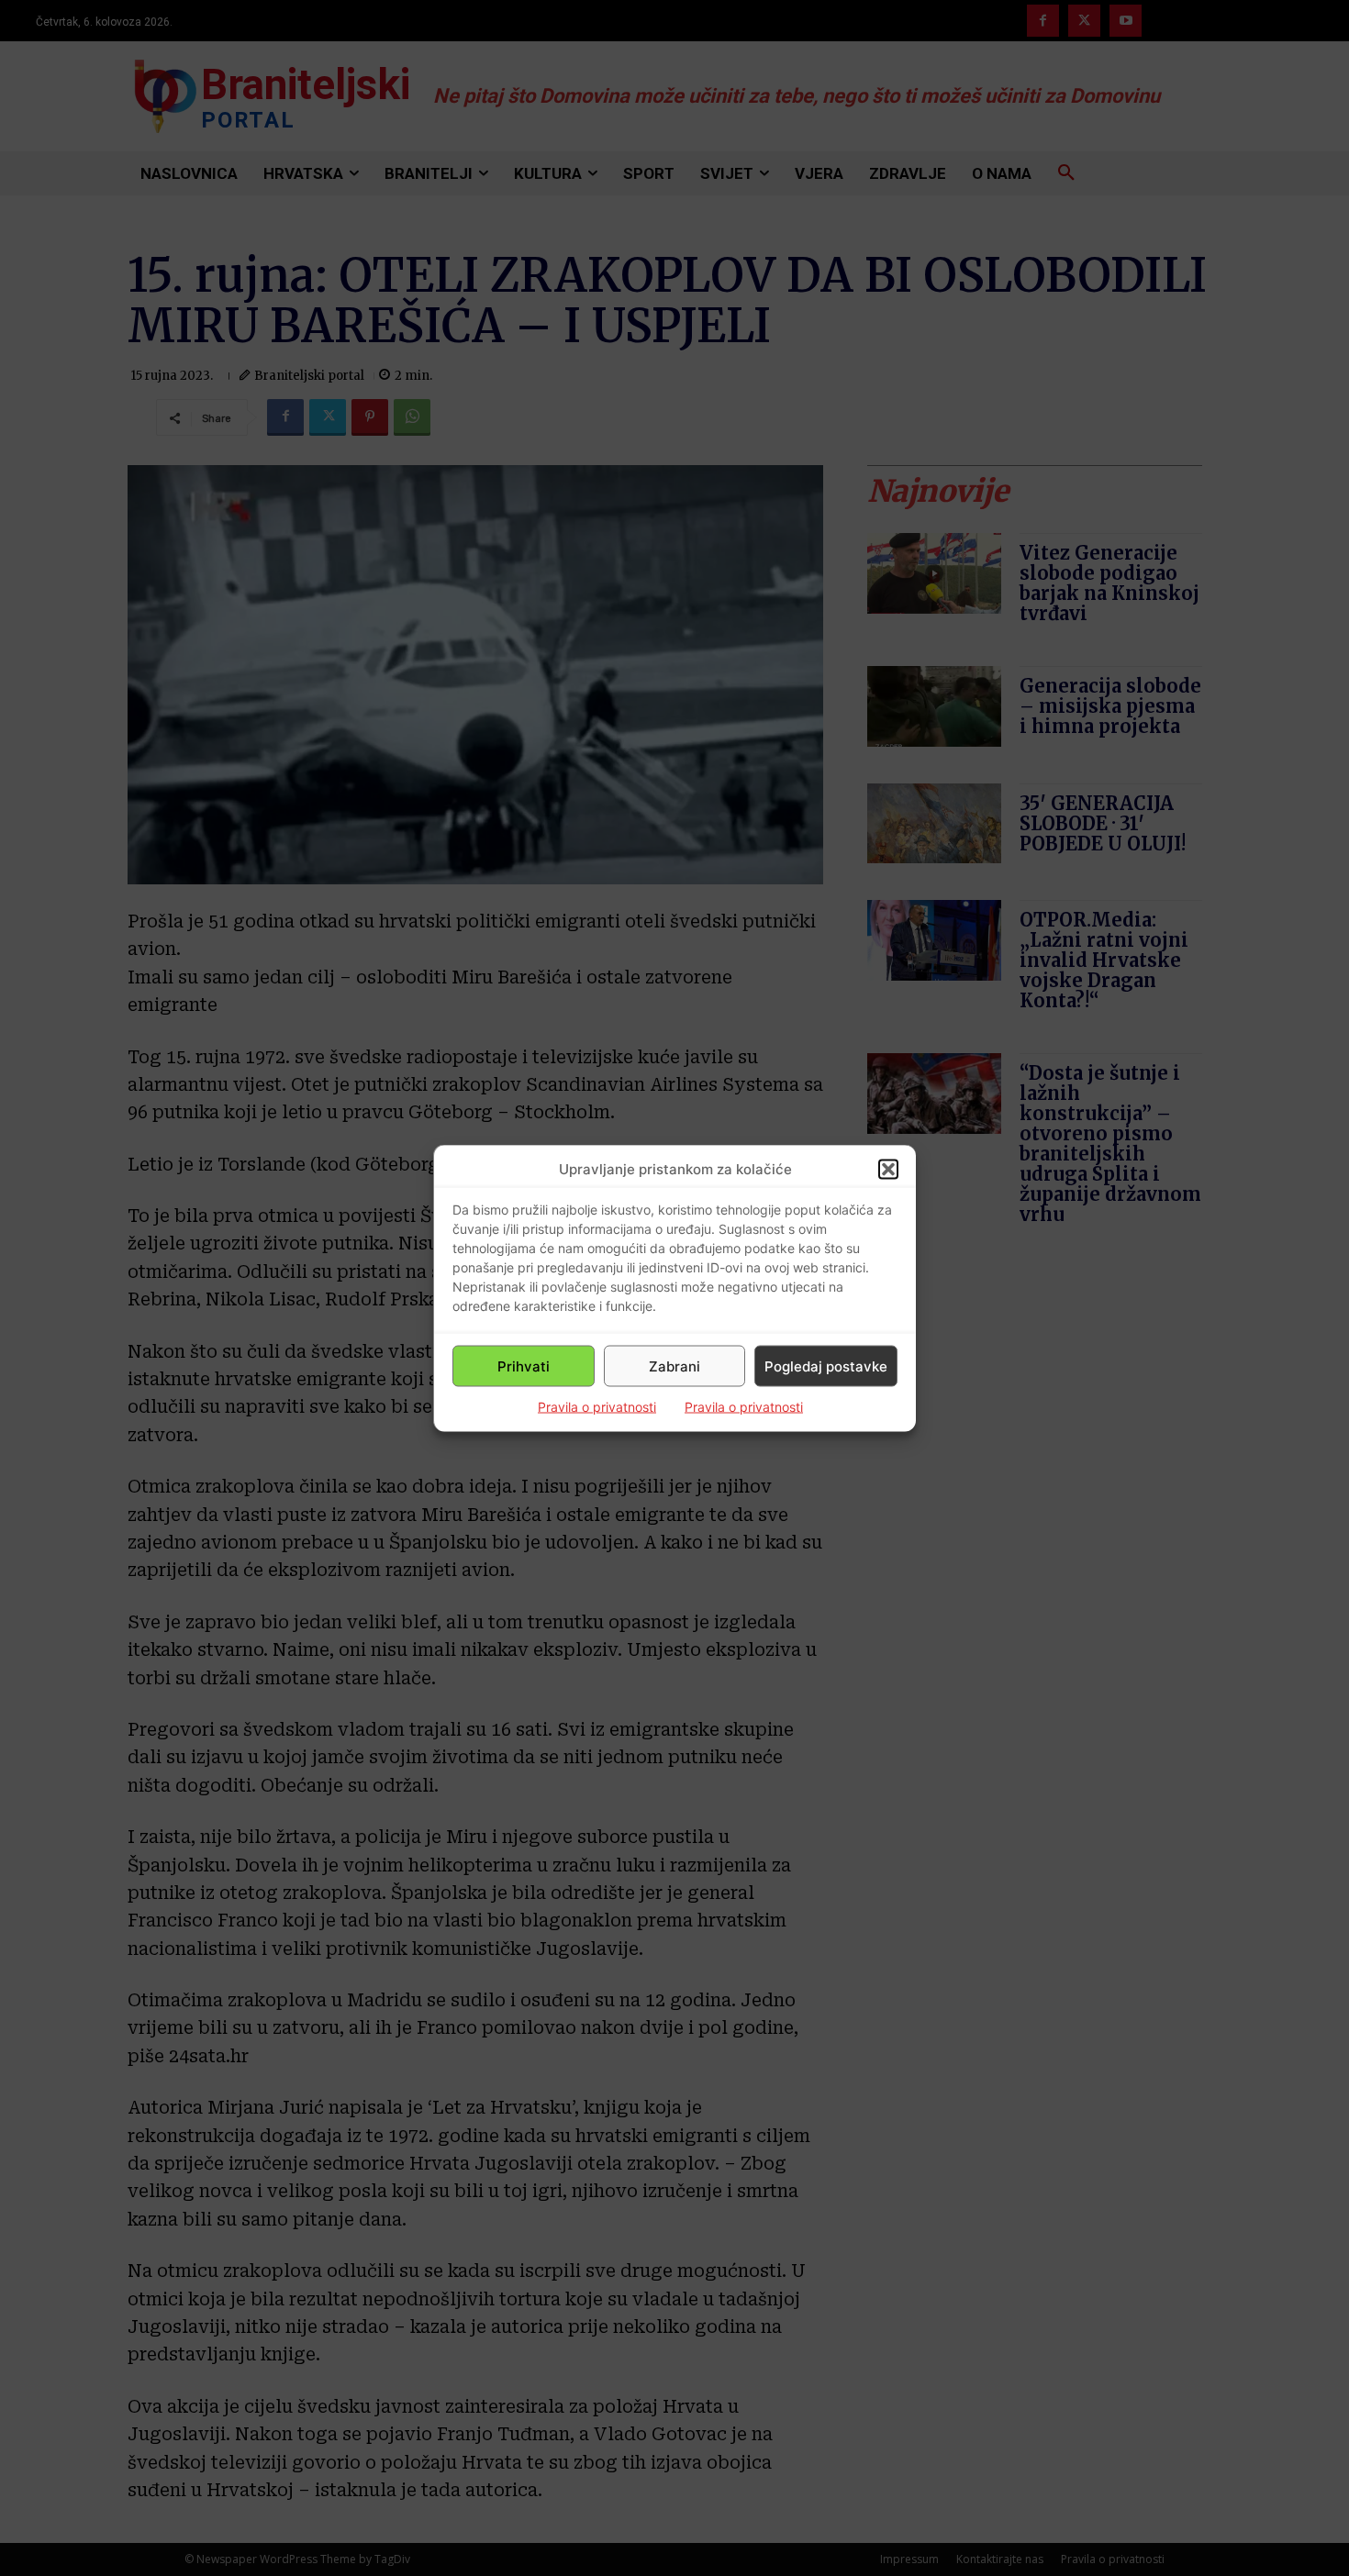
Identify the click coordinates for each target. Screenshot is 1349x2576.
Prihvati (524, 1366)
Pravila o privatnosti (597, 1407)
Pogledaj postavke (826, 1366)
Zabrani (674, 1366)
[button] (888, 1169)
